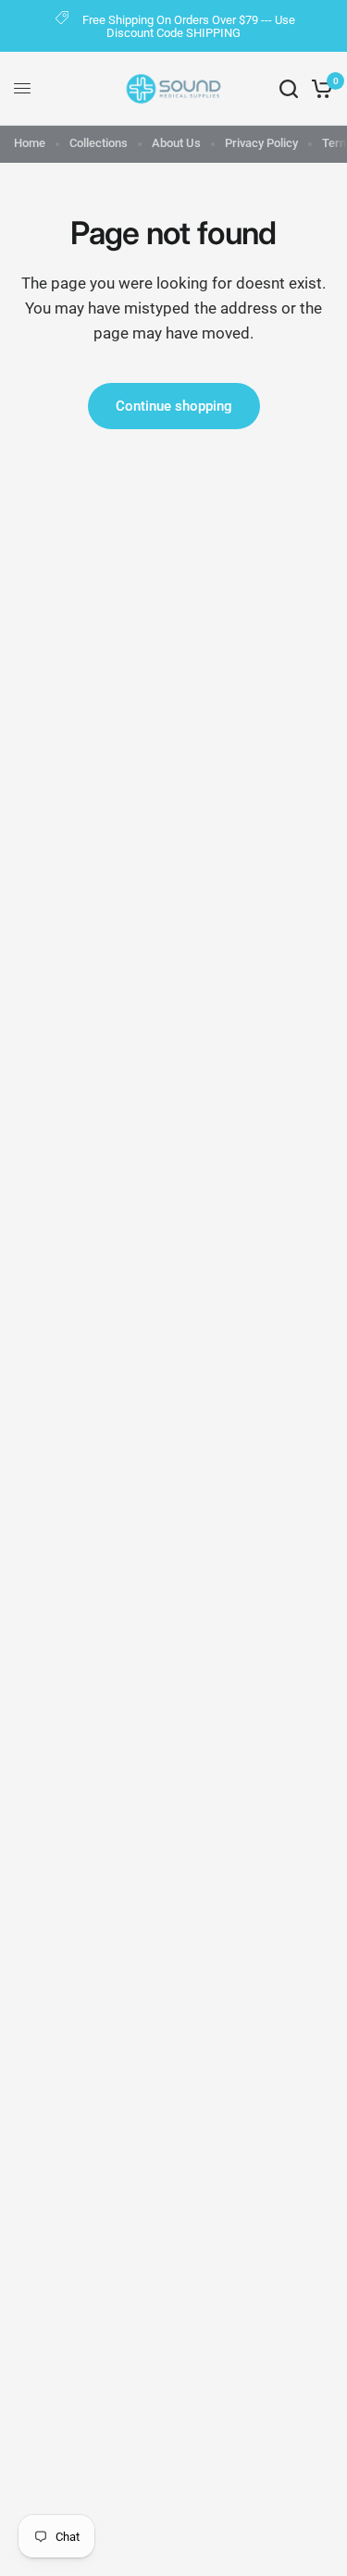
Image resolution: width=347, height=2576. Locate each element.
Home (30, 143)
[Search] (289, 89)
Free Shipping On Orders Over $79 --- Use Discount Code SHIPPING (189, 26)
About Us (176, 143)
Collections (99, 143)
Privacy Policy (261, 143)
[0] (319, 89)
